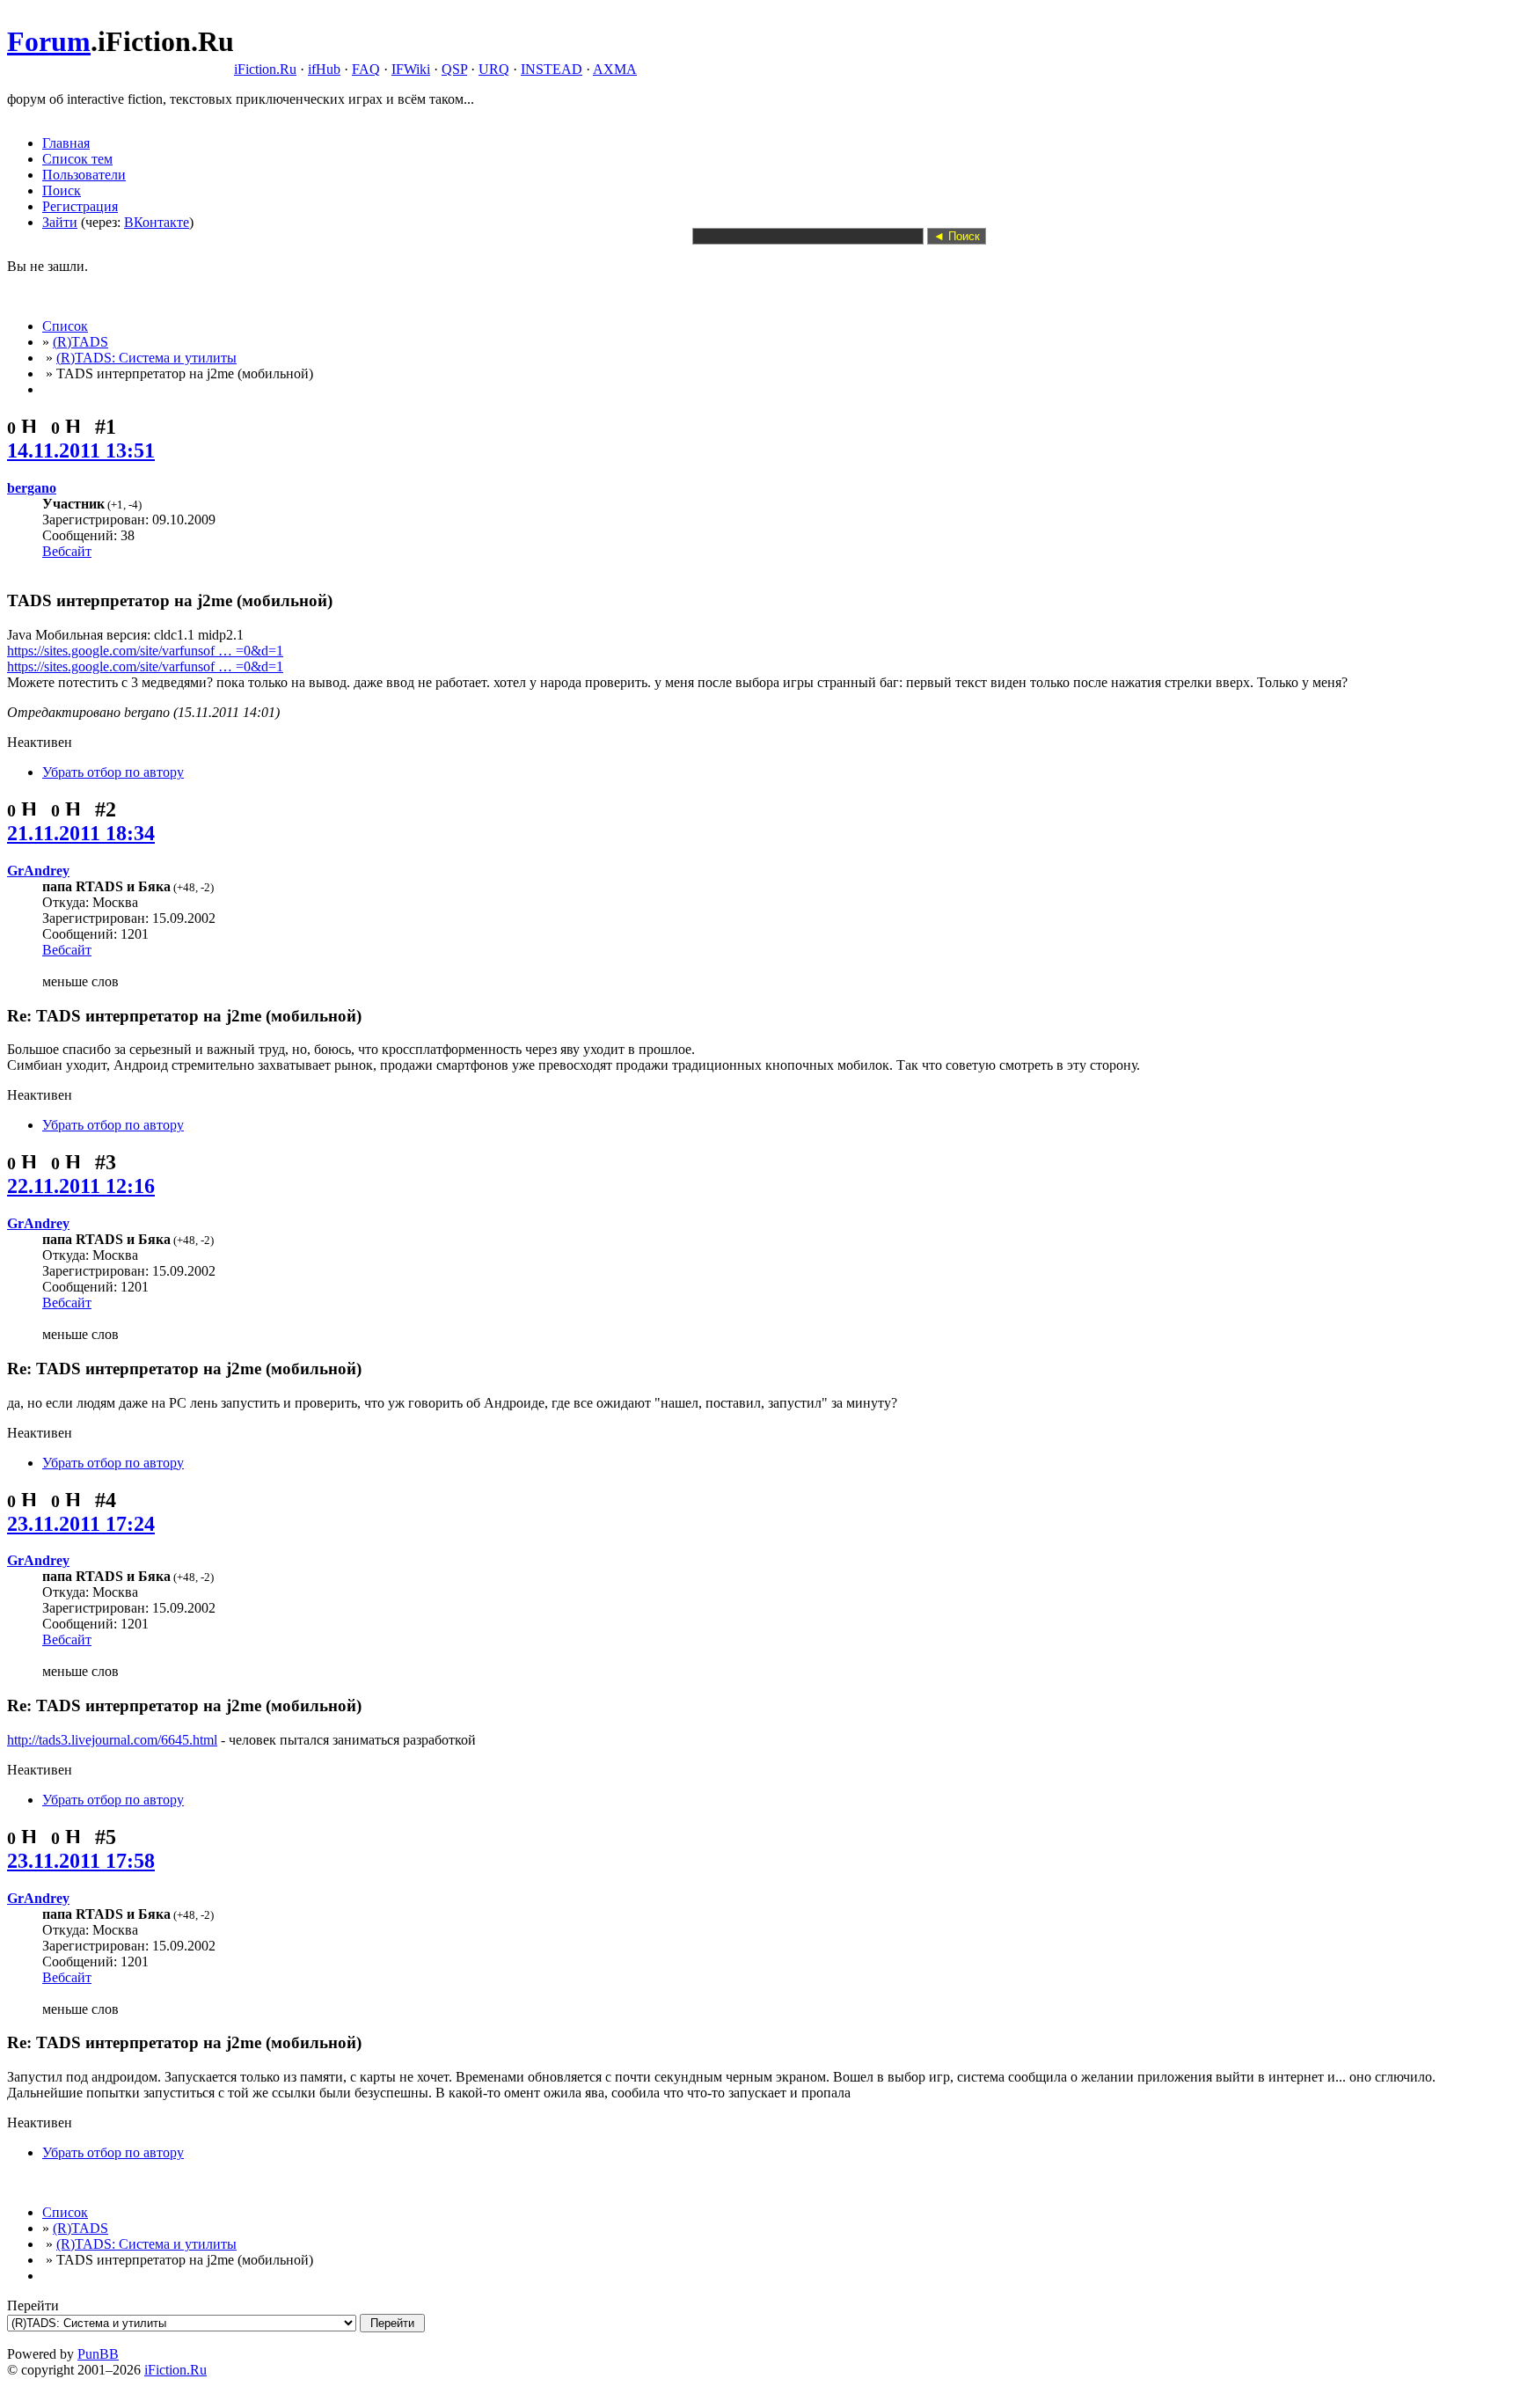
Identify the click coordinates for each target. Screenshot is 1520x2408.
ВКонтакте (157, 222)
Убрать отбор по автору (113, 772)
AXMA (615, 69)
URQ (494, 69)
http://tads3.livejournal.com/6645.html (112, 1740)
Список (65, 326)
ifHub (324, 69)
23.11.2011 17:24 (81, 1524)
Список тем (77, 159)
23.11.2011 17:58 (81, 1861)
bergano (32, 488)
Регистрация (80, 206)
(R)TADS (80, 342)
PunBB (98, 2354)
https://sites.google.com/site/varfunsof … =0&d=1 (145, 651)
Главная (66, 143)
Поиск (62, 190)
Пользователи (84, 175)
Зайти (60, 222)
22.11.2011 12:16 (81, 1186)
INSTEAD (552, 69)
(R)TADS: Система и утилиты (146, 358)
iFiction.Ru (265, 69)
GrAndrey (38, 871)
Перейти (33, 2306)
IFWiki (411, 69)
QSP (454, 69)
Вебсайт (67, 551)
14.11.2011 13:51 (81, 450)
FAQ (366, 69)
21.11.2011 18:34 (81, 833)
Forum (49, 41)
